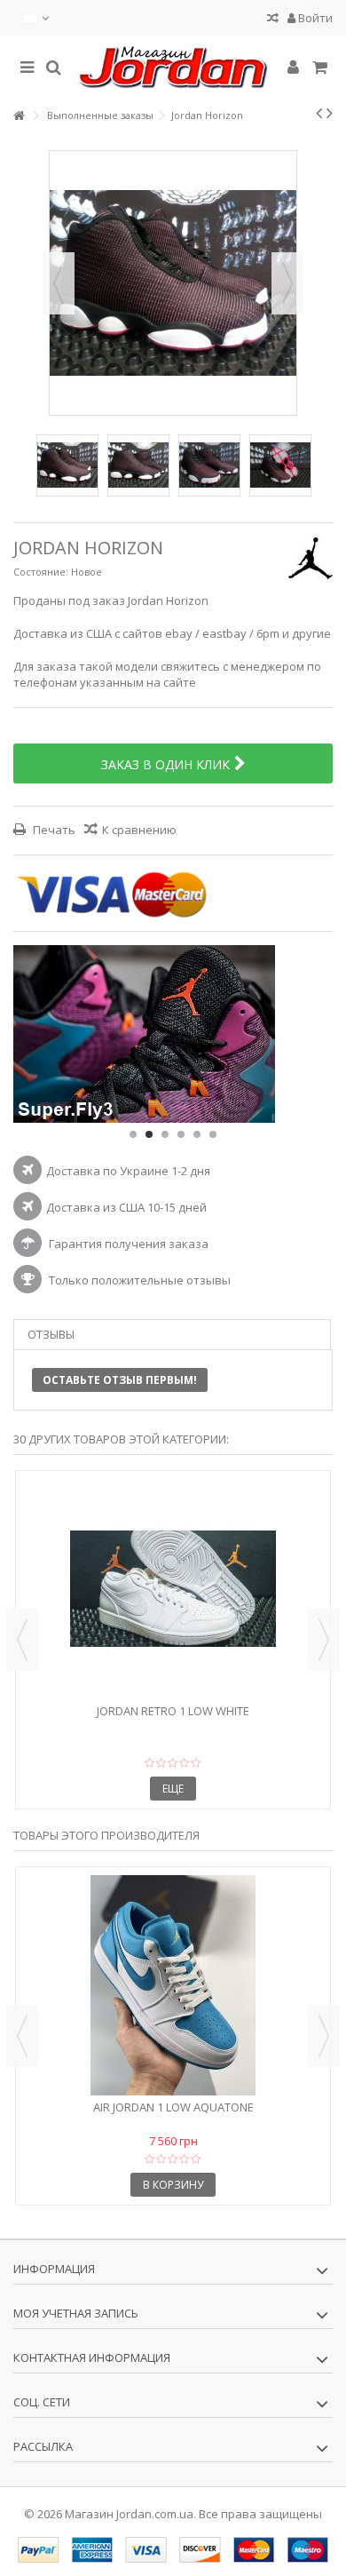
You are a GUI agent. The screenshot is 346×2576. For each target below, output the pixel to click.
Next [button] (324, 1640)
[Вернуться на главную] (19, 116)
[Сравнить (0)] (273, 20)
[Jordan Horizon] (67, 465)
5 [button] (197, 1134)
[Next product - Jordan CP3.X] (330, 113)
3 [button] (165, 1134)
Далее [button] (287, 283)
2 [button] (149, 1134)
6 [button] (213, 1134)
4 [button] (181, 1134)
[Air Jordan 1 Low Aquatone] (173, 1985)
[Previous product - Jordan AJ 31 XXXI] (319, 113)
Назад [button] (59, 283)
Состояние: (41, 572)
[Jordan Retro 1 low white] (173, 1589)
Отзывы (51, 1334)
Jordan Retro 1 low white (173, 1711)
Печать (53, 830)
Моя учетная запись (76, 2313)
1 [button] (133, 1134)
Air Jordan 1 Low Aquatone (173, 2107)
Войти (314, 18)
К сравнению (139, 830)
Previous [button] (22, 1640)
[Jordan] (173, 68)
